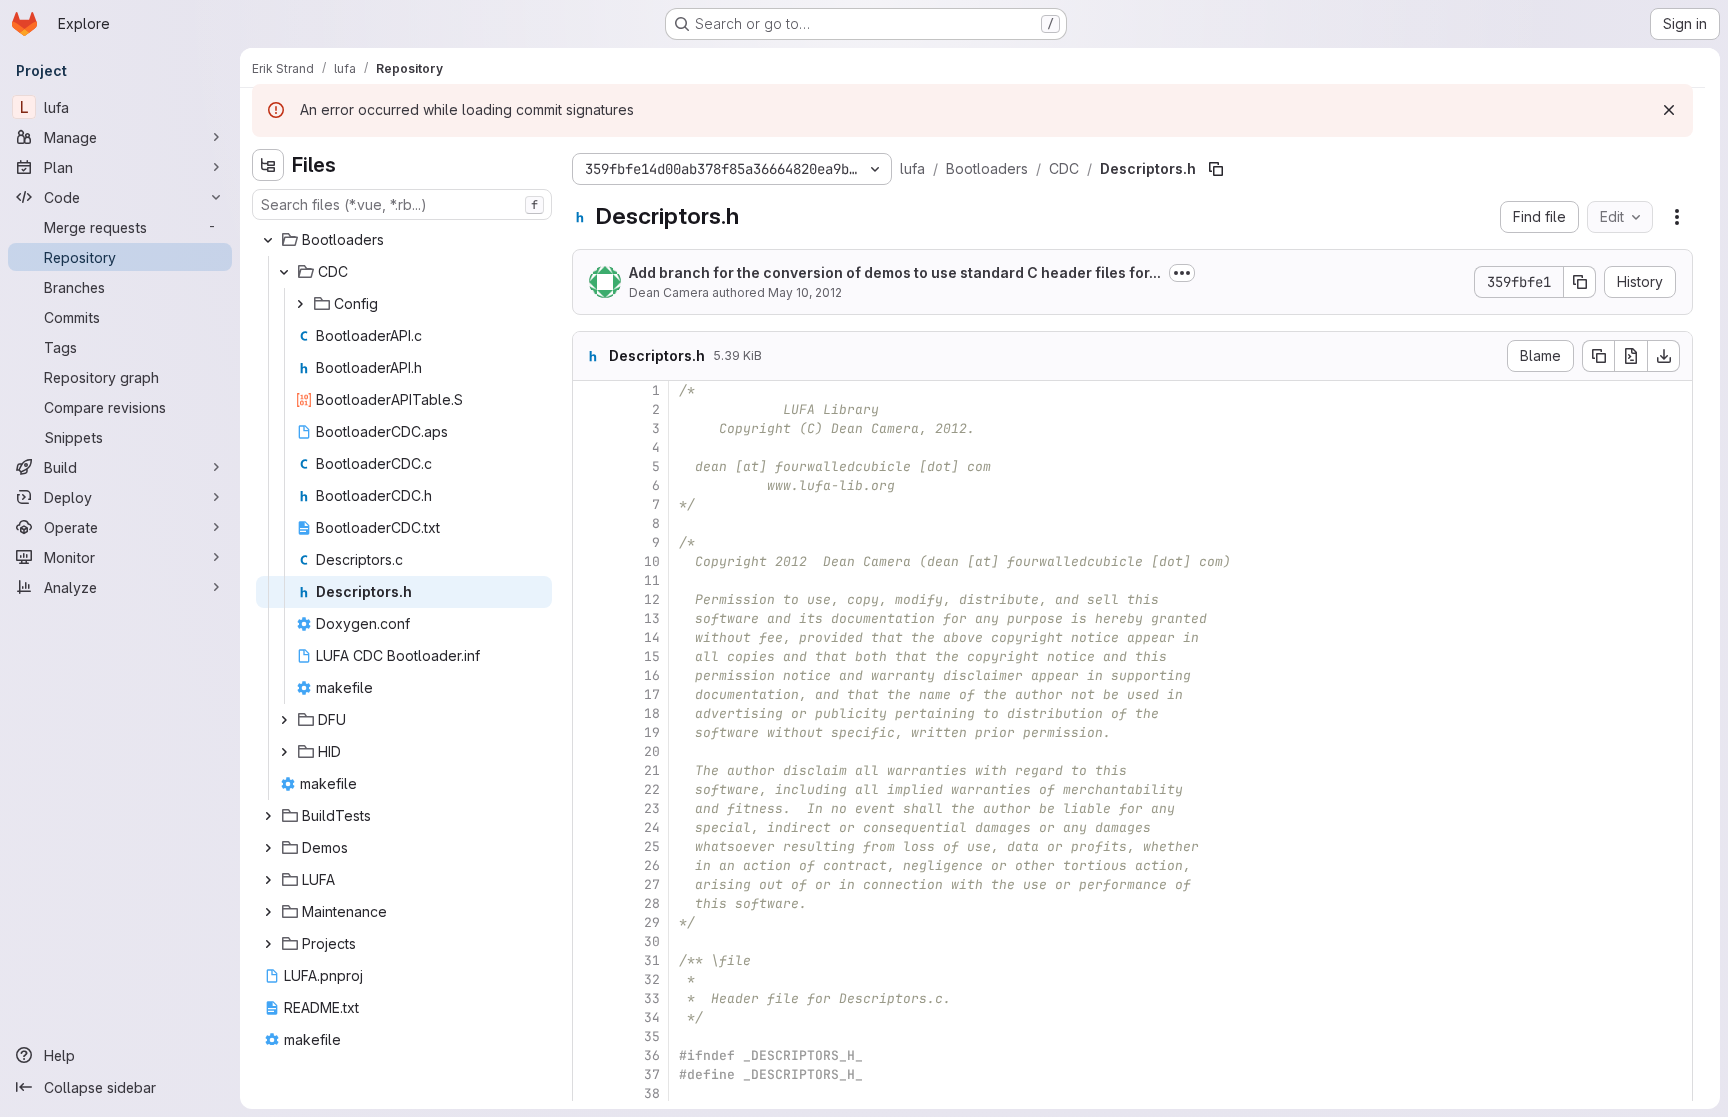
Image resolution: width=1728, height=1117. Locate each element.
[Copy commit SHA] (1580, 282)
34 (652, 1017)
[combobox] (402, 204)
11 (652, 580)
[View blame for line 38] (590, 1093)
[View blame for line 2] (590, 409)
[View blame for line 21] (590, 770)
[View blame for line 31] (590, 960)
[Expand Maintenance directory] (268, 912)
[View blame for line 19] (590, 732)
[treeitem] (404, 240)
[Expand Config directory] (300, 304)
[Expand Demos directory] (268, 848)
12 (652, 599)
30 (652, 941)
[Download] (1664, 356)
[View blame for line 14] (590, 637)
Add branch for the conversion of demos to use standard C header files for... (895, 272)
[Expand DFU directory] (284, 720)
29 (652, 922)
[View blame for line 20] (590, 751)
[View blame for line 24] (590, 827)
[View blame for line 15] (590, 656)
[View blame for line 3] (590, 428)
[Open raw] (1631, 356)
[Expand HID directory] (284, 752)
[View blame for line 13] (590, 618)
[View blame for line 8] (590, 523)
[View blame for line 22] (590, 789)
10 (652, 561)
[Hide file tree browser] (268, 165)
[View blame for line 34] (590, 1017)
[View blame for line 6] (590, 485)
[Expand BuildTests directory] (268, 816)
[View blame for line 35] (590, 1036)
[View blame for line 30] (590, 941)
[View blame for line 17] (590, 694)
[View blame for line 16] (590, 675)
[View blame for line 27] (590, 884)
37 (652, 1074)
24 (652, 827)
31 (652, 960)
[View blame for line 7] (590, 504)
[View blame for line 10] (590, 561)
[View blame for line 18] (590, 713)
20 (652, 751)
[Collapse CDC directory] (284, 272)
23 (652, 808)
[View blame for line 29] (590, 922)
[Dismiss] (1669, 110)
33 (652, 998)
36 (652, 1055)
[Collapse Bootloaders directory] (268, 240)
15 (652, 656)
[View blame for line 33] (590, 998)
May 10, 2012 (805, 292)
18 (652, 713)
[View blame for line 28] (590, 903)
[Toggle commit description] (1182, 273)
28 (652, 903)
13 (652, 618)
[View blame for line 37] (590, 1074)
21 (652, 770)
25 (652, 846)
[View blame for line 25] (590, 846)
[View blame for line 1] (590, 390)
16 (652, 675)
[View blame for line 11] (590, 580)
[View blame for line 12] (590, 599)
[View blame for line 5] (590, 466)
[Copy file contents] (1598, 356)
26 (652, 865)
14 (652, 637)
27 (652, 884)
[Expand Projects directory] (268, 944)
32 (652, 979)
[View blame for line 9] (590, 542)
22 (652, 789)
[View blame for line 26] (590, 865)
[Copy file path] (1216, 169)
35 (652, 1036)
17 (652, 694)
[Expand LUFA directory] (268, 880)
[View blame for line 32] (590, 979)
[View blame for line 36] (590, 1055)
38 (652, 1093)
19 (652, 732)
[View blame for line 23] (590, 808)
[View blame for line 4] (590, 447)
